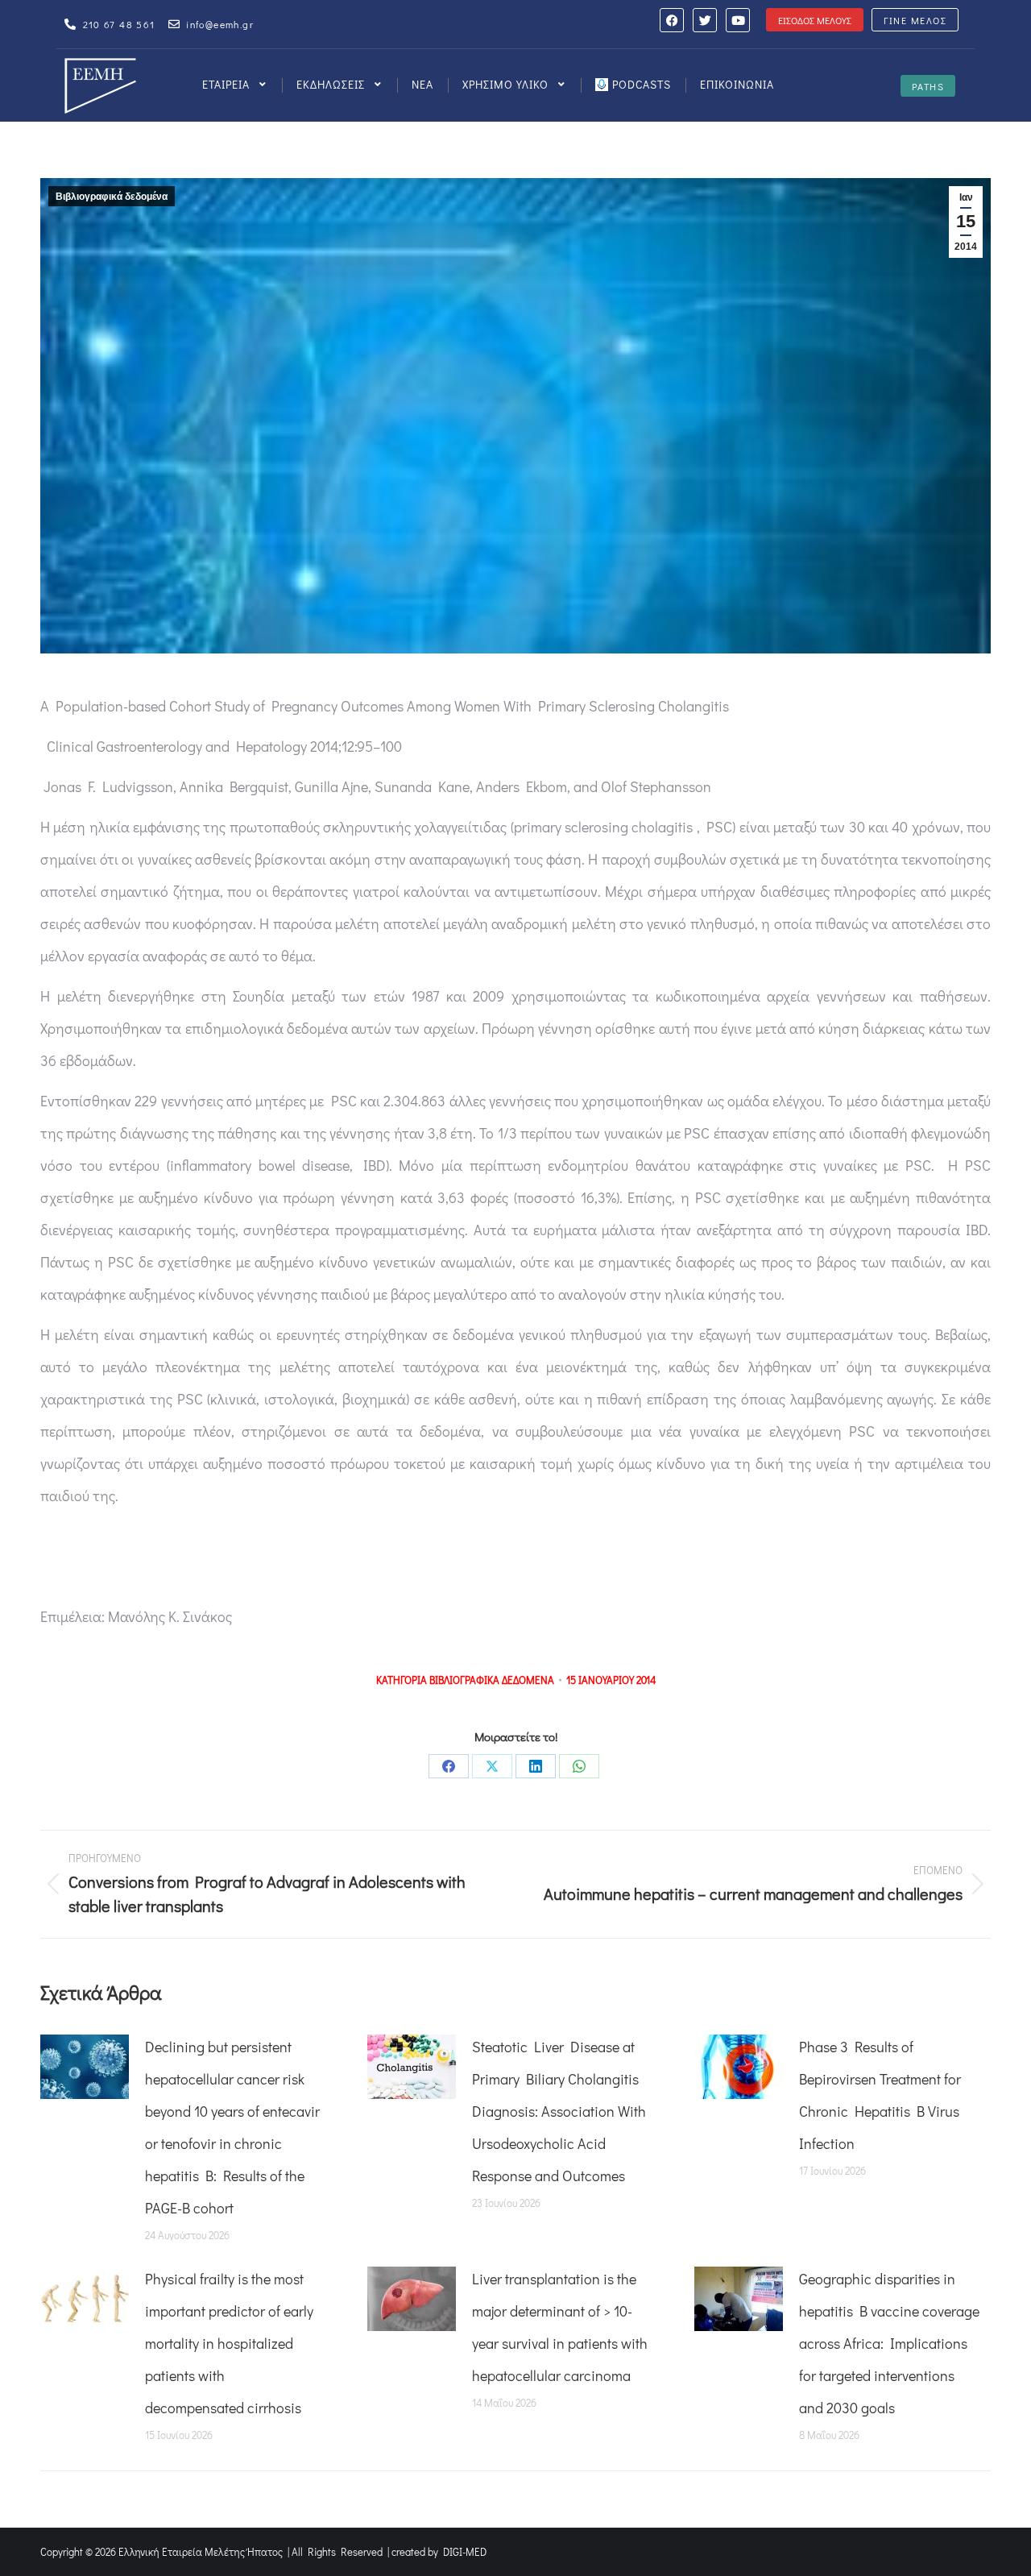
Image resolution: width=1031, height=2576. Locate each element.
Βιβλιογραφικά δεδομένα (112, 197)
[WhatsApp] (579, 1766)
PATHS (928, 86)
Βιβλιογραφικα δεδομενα (492, 1680)
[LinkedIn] (536, 1766)
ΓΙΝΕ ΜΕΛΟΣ (915, 20)
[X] (492, 1766)
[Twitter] (705, 20)
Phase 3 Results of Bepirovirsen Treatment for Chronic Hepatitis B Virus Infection (880, 2095)
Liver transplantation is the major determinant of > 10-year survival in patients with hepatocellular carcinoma (560, 2327)
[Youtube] (738, 20)
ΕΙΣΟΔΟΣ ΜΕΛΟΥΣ (815, 20)
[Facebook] (672, 20)
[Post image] (85, 2067)
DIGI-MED (465, 2551)
